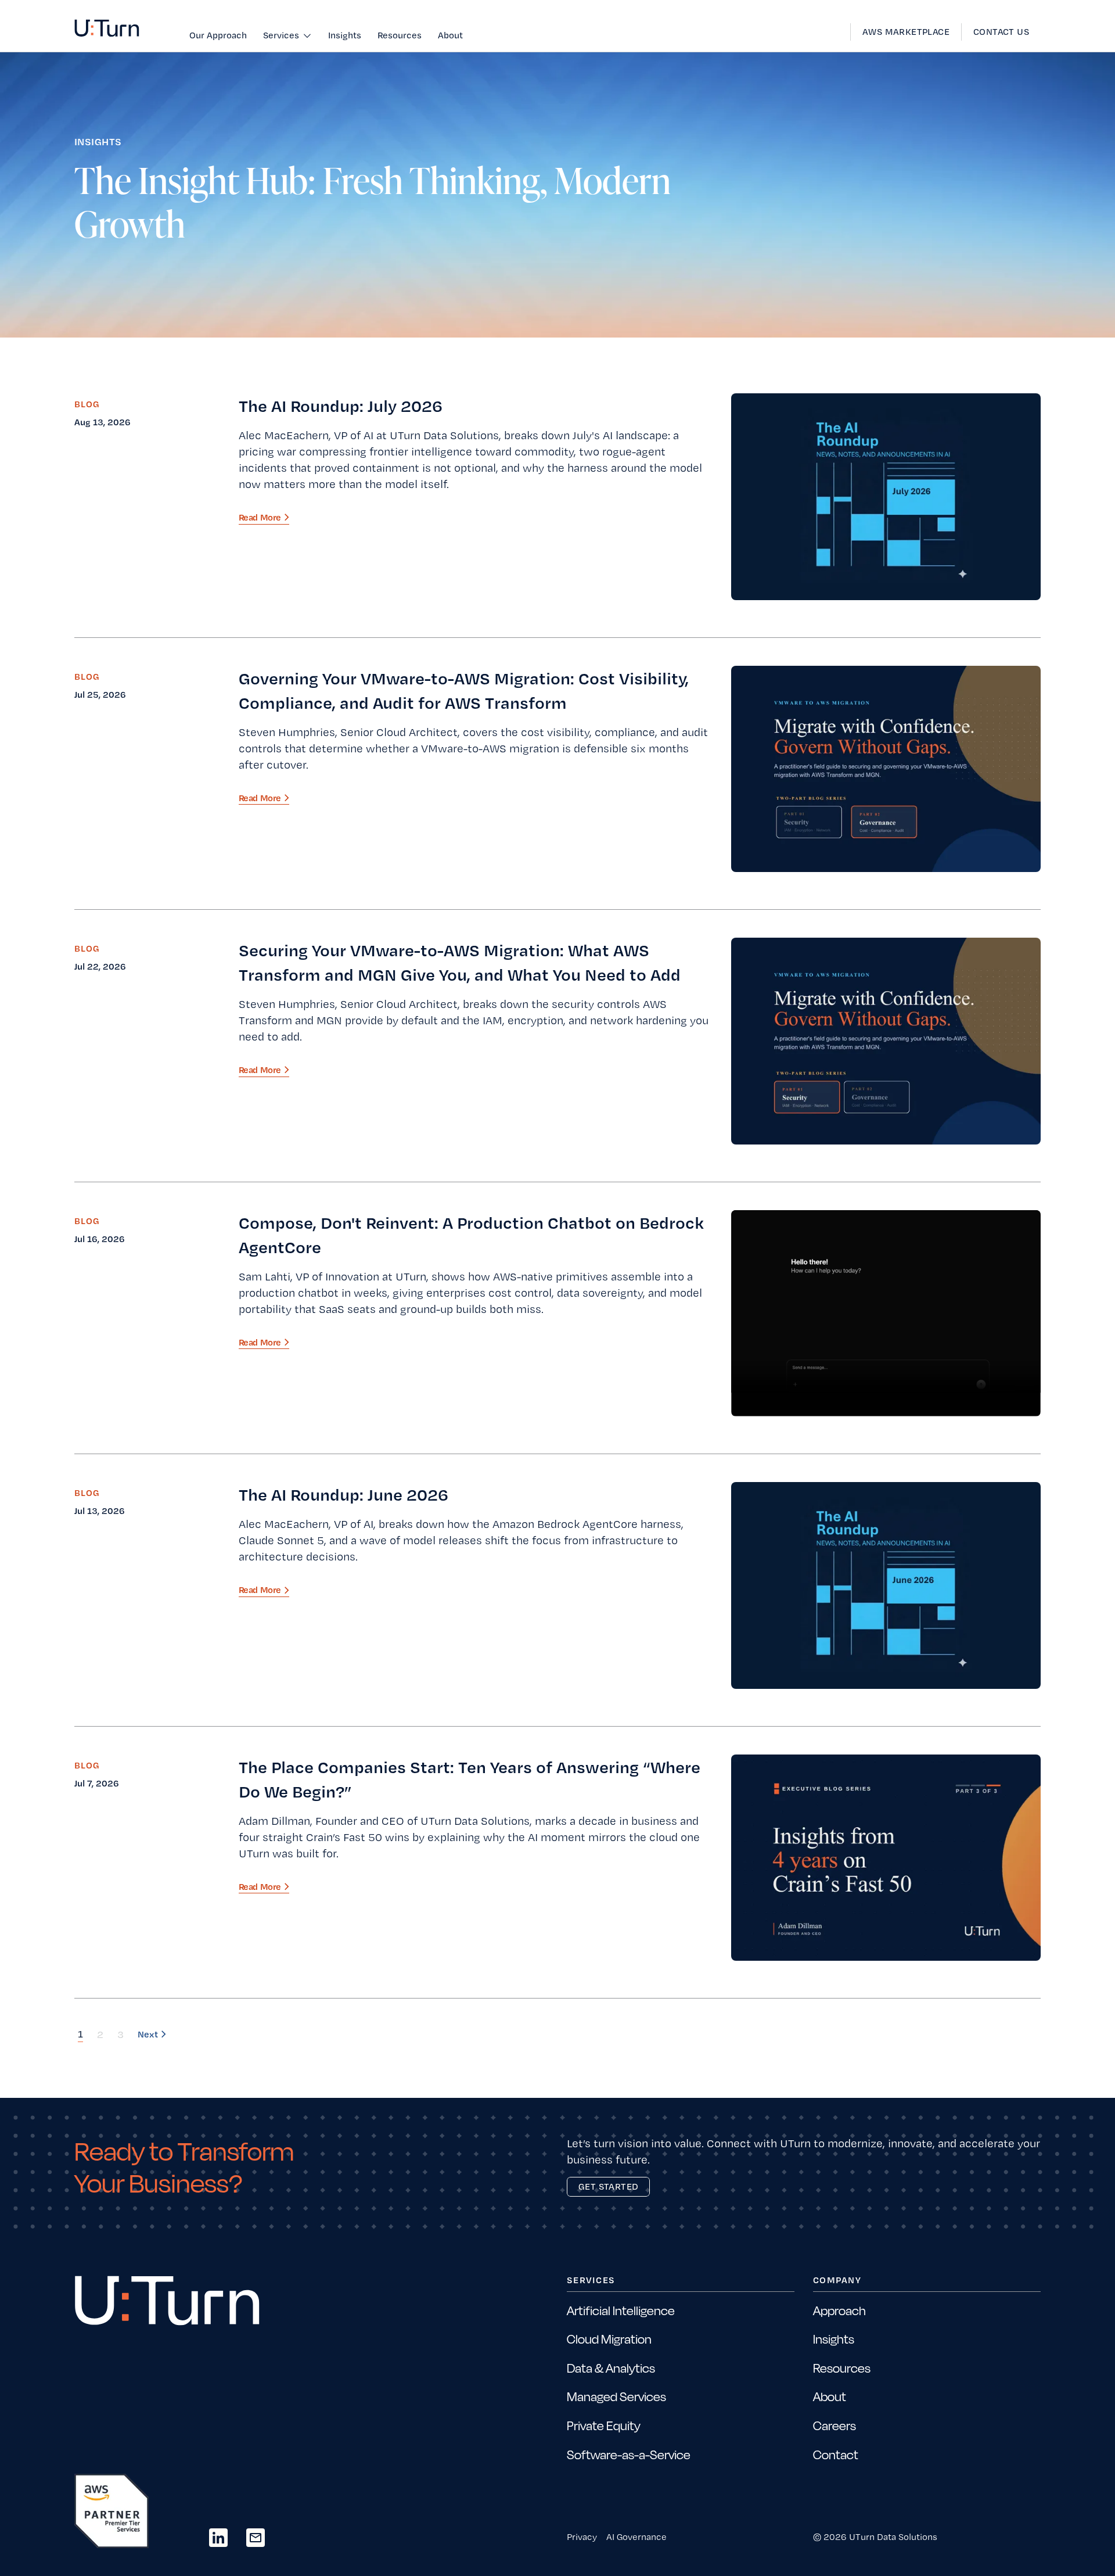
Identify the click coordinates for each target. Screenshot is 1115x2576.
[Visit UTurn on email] (256, 2538)
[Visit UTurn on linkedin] (218, 2538)
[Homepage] (107, 28)
